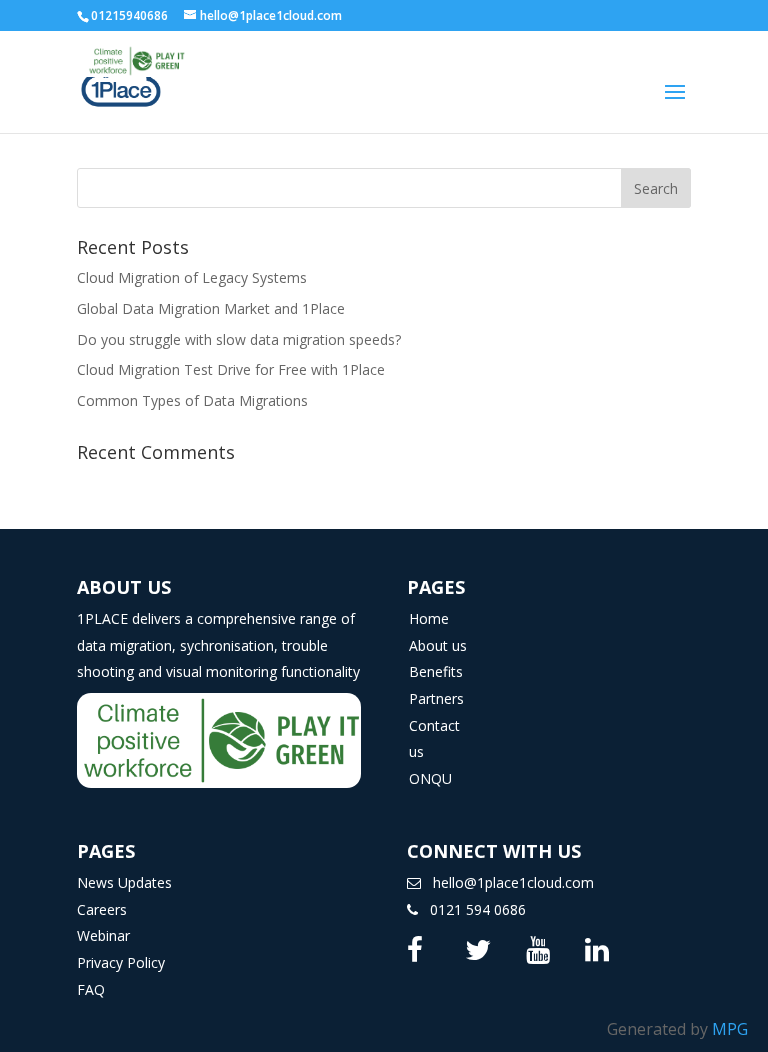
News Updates (124, 882)
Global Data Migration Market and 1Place (211, 308)
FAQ (91, 989)
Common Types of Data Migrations (192, 400)
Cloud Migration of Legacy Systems (192, 277)
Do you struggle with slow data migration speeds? (239, 339)
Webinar (103, 935)
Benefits (436, 671)
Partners (436, 698)
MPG (730, 1029)
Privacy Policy (121, 962)
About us (438, 645)
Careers (102, 909)
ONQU (430, 778)
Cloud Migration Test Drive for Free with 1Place (231, 369)
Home (429, 618)
